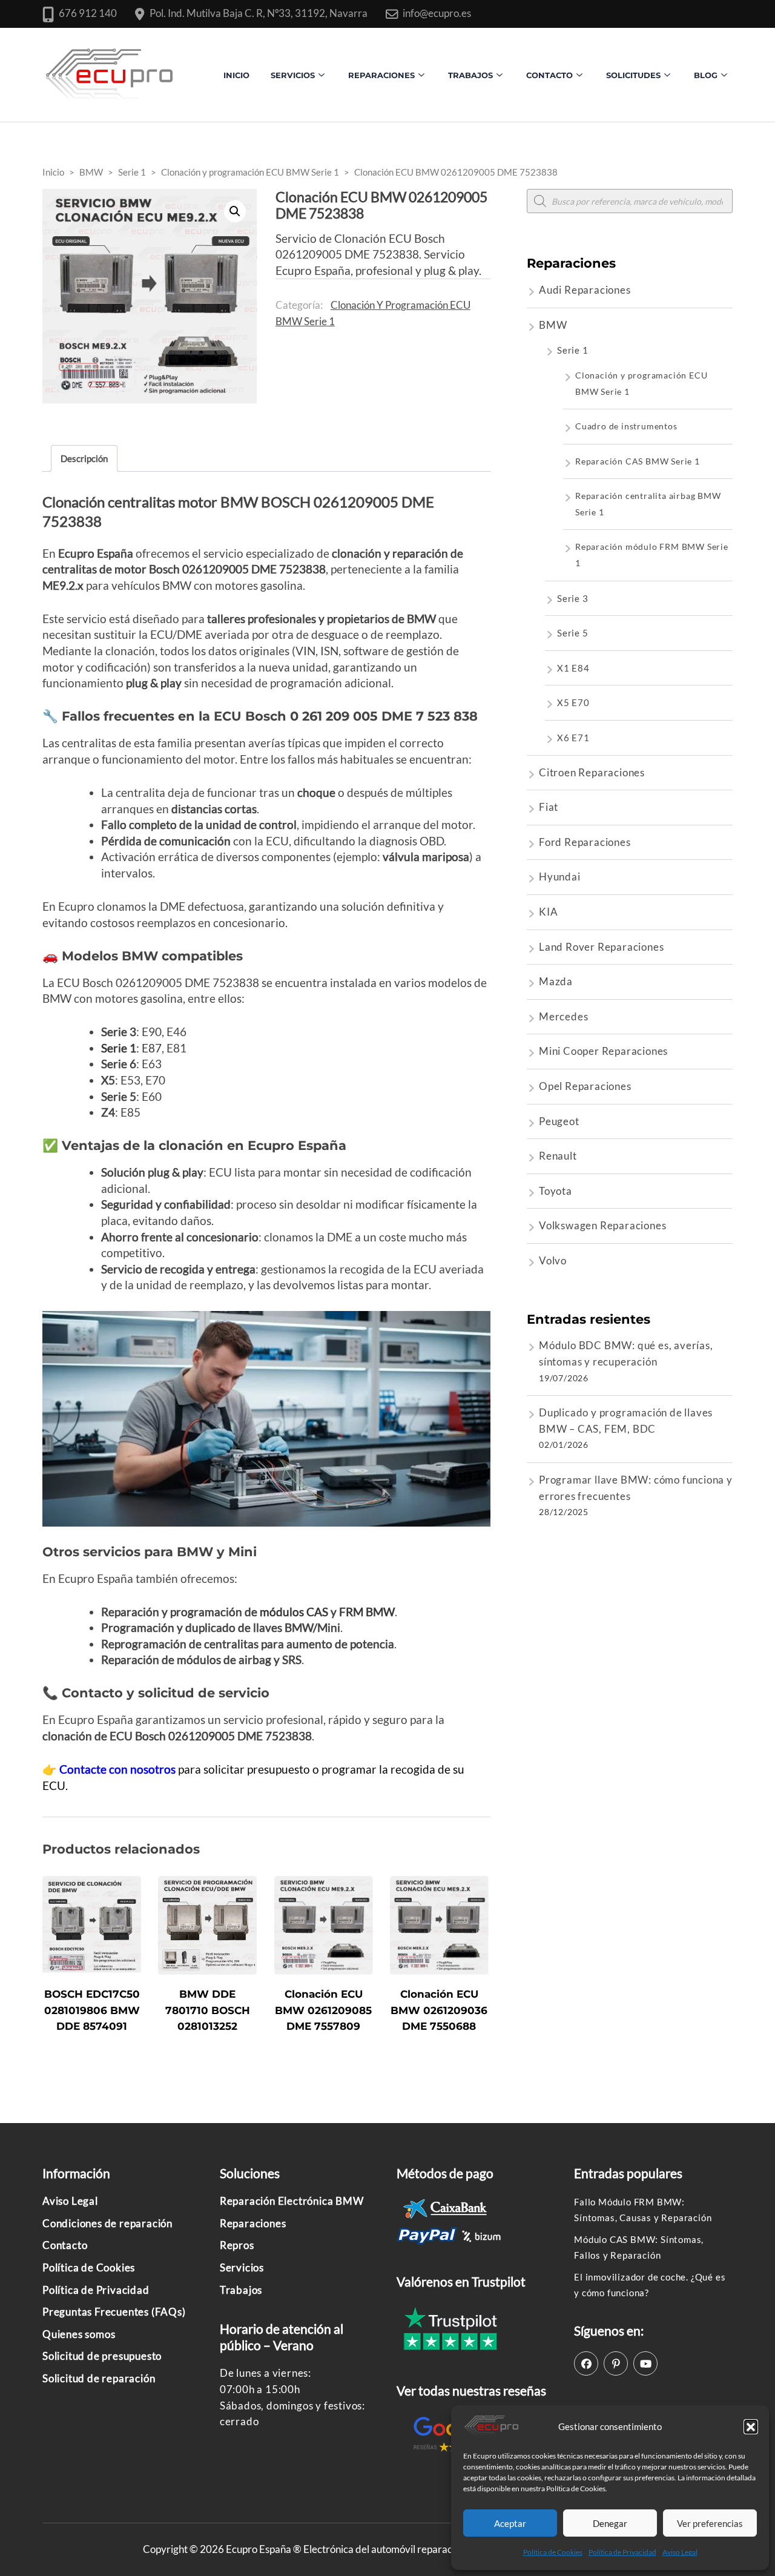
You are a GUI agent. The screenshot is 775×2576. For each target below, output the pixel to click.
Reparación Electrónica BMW (292, 2201)
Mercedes (563, 1016)
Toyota (556, 1191)
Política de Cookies (553, 2552)
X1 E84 (573, 668)
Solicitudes (633, 75)
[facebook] (586, 2363)
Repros (237, 2245)
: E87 (131, 1048)
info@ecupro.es (437, 13)
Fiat (549, 807)
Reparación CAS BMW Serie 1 (638, 461)
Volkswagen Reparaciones (602, 1225)
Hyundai (560, 877)
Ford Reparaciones (585, 842)
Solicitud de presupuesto (102, 2356)
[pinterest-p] (616, 2363)
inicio (236, 75)
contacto (549, 75)
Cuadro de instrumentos (626, 426)
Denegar (610, 2523)
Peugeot (559, 1121)
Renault (558, 1156)
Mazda (556, 981)
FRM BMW (367, 1612)
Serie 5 (573, 633)
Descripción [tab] (84, 458)
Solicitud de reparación (99, 2378)
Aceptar (510, 2523)
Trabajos (470, 75)
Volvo (553, 1260)
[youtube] (645, 2363)
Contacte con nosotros (119, 1769)
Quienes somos (79, 2334)
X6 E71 (573, 738)
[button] (751, 2426)
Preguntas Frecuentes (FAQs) (114, 2312)
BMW (553, 325)
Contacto (65, 2245)
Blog (706, 75)
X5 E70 (573, 702)
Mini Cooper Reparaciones (603, 1051)
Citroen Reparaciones (592, 772)
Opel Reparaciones (585, 1086)
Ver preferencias (710, 2523)
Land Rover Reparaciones (601, 947)
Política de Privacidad (622, 2552)
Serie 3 (573, 598)
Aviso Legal (680, 2552)
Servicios (293, 75)
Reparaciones (381, 75)
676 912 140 (88, 13)
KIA (548, 912)
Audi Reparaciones (585, 290)
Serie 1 (573, 350)
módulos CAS (293, 1612)
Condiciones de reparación (107, 2223)
